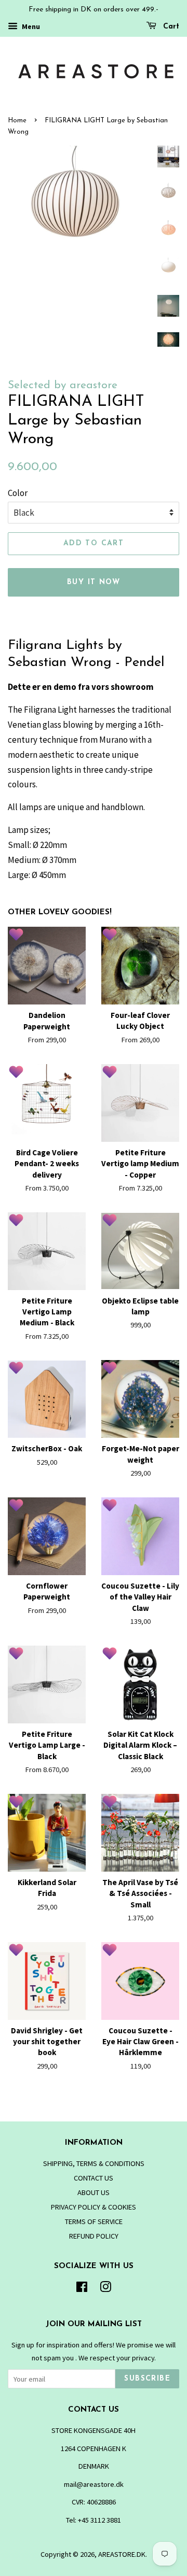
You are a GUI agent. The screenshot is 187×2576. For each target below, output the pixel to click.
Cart (170, 27)
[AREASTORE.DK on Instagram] (105, 2289)
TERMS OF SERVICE (94, 2221)
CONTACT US (94, 2178)
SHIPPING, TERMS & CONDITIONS (94, 2163)
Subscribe (147, 2379)
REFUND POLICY (94, 2236)
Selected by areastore (63, 385)
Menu (30, 26)
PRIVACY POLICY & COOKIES (94, 2207)
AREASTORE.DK (122, 2554)
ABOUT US (94, 2192)
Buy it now (94, 582)
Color (18, 493)
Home (17, 121)
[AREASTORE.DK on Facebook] (82, 2289)
